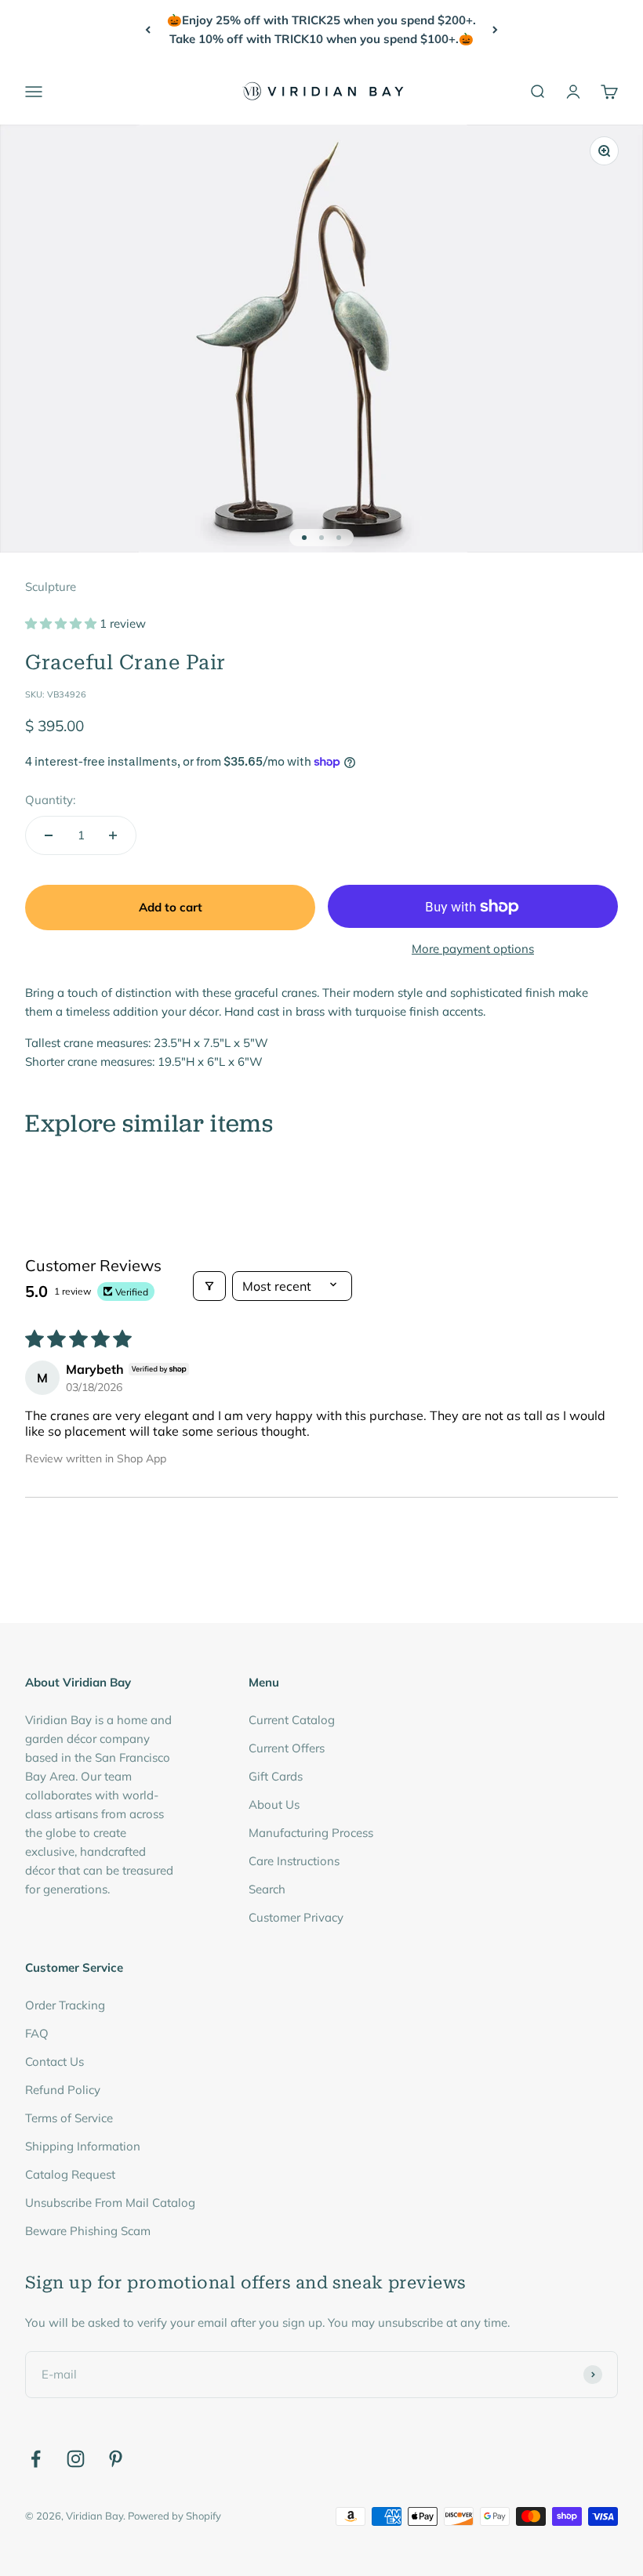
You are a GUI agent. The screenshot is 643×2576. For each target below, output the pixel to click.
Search (267, 1889)
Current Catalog (292, 1720)
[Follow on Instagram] (76, 2459)
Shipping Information (83, 2146)
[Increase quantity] (113, 835)
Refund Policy (63, 2090)
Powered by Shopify (174, 2516)
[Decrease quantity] (49, 835)
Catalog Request (70, 2174)
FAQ (37, 2033)
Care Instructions (294, 1861)
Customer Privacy (296, 1917)
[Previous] (148, 30)
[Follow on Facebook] (36, 2459)
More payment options (473, 949)
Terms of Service (69, 2118)
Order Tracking (65, 2005)
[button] (62, 623)
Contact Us (54, 2062)
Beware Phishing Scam (88, 2231)
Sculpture (51, 587)
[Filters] (209, 1286)
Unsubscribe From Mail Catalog (110, 2203)
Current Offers (287, 1748)
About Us (274, 1804)
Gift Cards (276, 1776)
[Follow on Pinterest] (116, 2459)
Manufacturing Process (311, 1833)
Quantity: (50, 800)
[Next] (495, 30)
